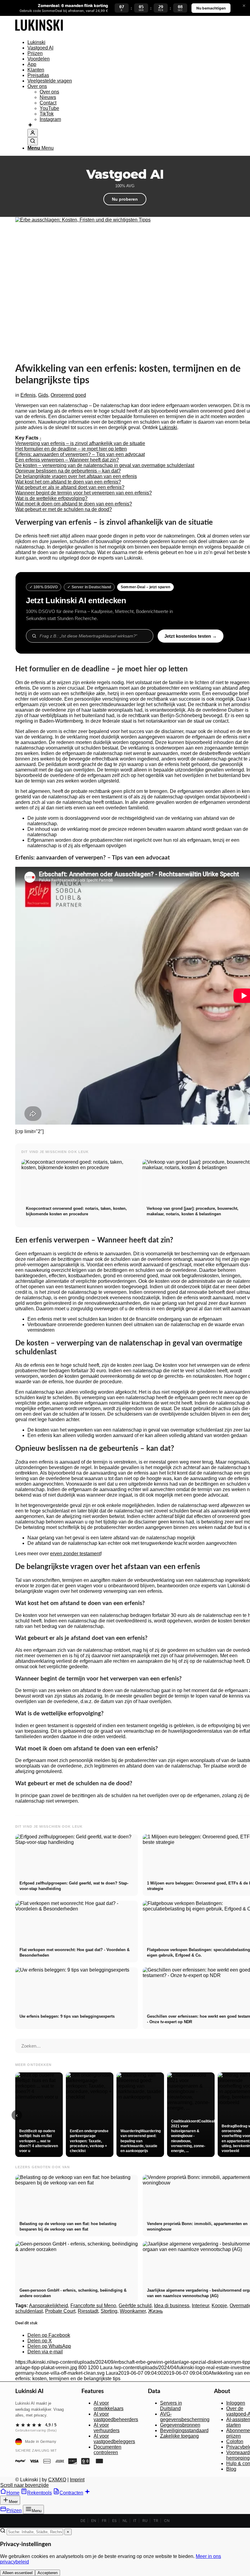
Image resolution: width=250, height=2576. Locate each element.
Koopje (219, 2306)
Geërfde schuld (135, 2306)
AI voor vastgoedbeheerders (116, 2417)
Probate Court (60, 2311)
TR (156, 2521)
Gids (43, 395)
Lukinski (168, 427)
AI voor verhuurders (107, 2428)
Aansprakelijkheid (48, 2306)
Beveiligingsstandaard (184, 2430)
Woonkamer (133, 2311)
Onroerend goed (68, 395)
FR (104, 2521)
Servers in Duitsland (171, 2406)
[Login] (33, 133)
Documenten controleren (107, 2450)
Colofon (235, 2441)
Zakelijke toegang (179, 2436)
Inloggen (236, 2403)
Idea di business (172, 2306)
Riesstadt (88, 2311)
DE (83, 2521)
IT (135, 2521)
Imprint (77, 2480)
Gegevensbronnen (180, 2425)
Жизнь (155, 2311)
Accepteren (48, 2573)
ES (114, 2521)
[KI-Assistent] (30, 126)
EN (94, 2521)
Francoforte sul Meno (93, 2306)
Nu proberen (125, 199)
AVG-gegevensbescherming (185, 2417)
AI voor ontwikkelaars (109, 2406)
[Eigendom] (39, 32)
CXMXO (57, 2480)
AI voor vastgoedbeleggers (114, 2439)
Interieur (200, 2306)
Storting (109, 2311)
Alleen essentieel (18, 2573)
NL (125, 2521)
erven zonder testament (75, 1554)
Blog (231, 2469)
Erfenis (28, 395)
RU (145, 2521)
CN (167, 2521)
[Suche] (33, 141)
